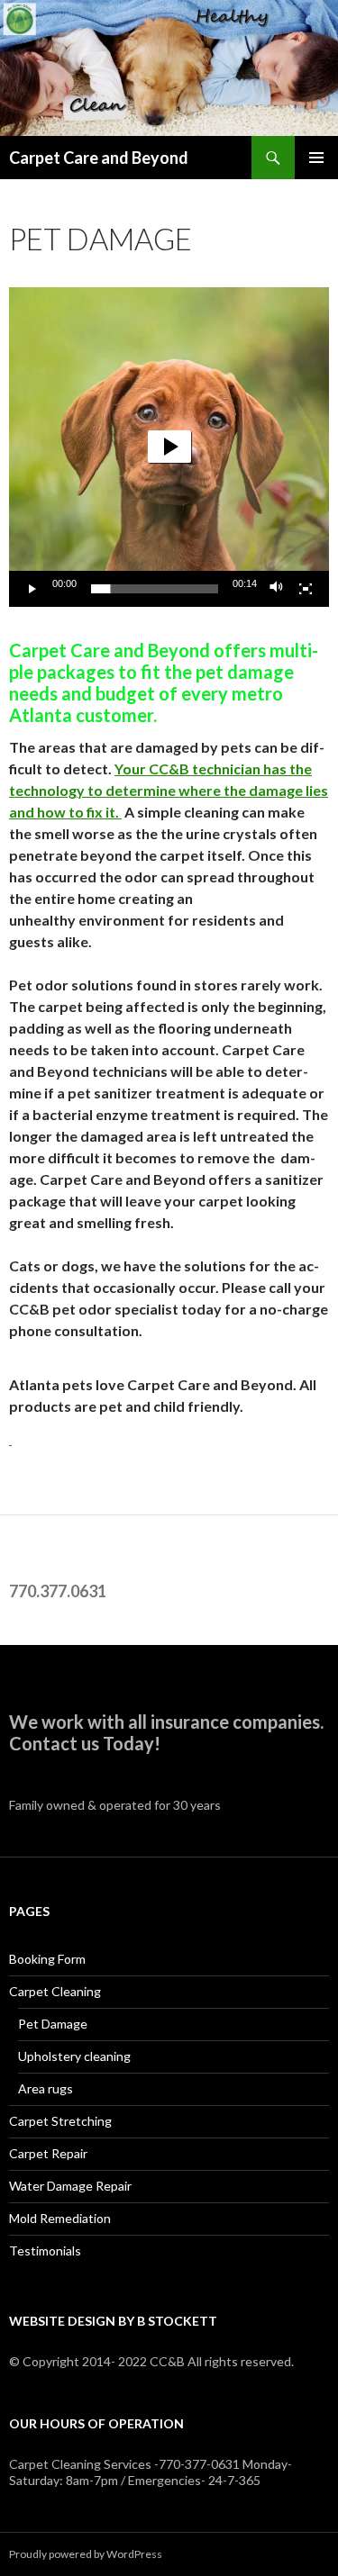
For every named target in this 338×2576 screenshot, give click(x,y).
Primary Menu (316, 158)
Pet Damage (53, 2024)
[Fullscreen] (306, 589)
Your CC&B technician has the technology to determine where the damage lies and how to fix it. (169, 790)
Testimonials (45, 2251)
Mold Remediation (60, 2218)
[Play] (32, 589)
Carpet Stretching (60, 2121)
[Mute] (277, 589)
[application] (169, 447)
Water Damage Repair (70, 2186)
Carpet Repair (48, 2153)
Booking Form (47, 1959)
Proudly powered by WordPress (86, 2554)
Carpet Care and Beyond (99, 158)
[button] (169, 447)
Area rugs (46, 2088)
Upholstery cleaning (74, 2056)
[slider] (155, 589)
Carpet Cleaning (55, 1991)
